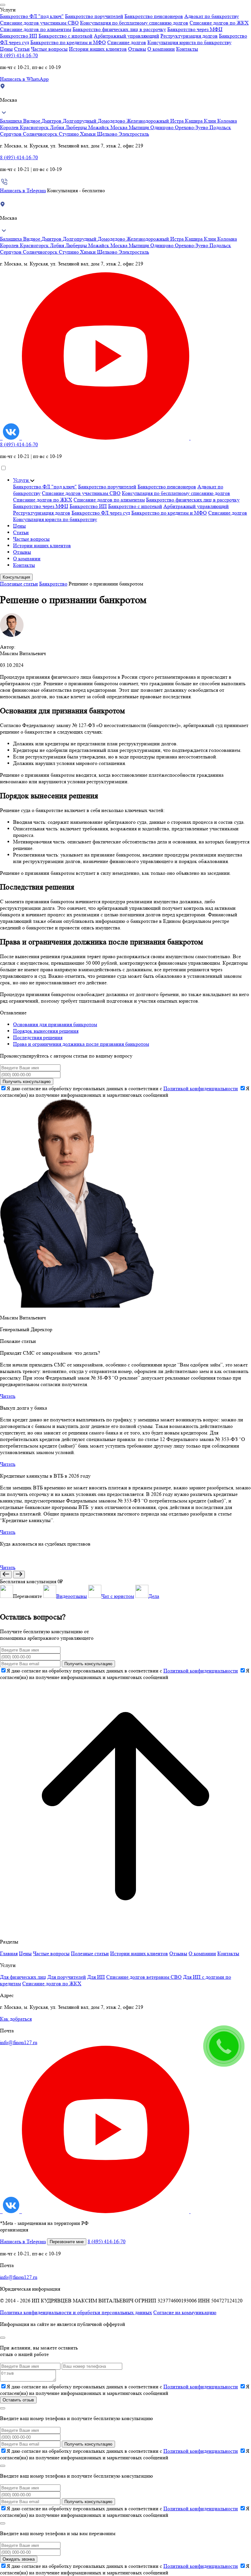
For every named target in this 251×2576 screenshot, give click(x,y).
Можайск (99, 127)
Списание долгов (127, 42)
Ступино (69, 134)
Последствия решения (38, 1037)
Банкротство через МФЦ (195, 29)
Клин (211, 121)
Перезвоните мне (67, 2242)
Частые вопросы (49, 49)
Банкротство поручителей (94, 16)
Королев (10, 127)
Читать (8, 1396)
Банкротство (53, 584)
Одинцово (163, 127)
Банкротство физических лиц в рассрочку (119, 29)
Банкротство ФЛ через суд (101, 513)
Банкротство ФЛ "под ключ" (32, 16)
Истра (178, 121)
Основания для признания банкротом (55, 1024)
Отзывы (137, 49)
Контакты (187, 49)
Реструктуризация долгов (189, 36)
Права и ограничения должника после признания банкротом (81, 1044)
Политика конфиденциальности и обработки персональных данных (76, 2312)
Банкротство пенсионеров (154, 16)
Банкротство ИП (19, 36)
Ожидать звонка (19, 2559)
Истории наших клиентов (98, 49)
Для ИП (96, 1977)
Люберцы (77, 127)
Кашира (194, 121)
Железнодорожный (148, 121)
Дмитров (52, 121)
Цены (6, 49)
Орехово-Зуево (192, 127)
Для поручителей (67, 1977)
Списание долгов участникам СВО (39, 23)
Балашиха (12, 121)
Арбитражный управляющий (126, 36)
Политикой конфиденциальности (201, 1088)
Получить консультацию (27, 1082)
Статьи (22, 49)
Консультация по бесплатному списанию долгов (134, 23)
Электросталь (134, 134)
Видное (32, 121)
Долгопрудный (80, 121)
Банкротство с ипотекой (66, 36)
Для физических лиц (23, 1977)
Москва (120, 127)
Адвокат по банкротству (212, 16)
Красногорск (35, 127)
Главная (9, 1953)
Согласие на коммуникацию (185, 2312)
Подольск (220, 127)
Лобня (58, 127)
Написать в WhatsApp (24, 79)
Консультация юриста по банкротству (189, 42)
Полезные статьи (19, 584)
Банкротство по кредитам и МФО (68, 42)
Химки (89, 134)
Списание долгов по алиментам (36, 29)
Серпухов (11, 134)
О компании (161, 49)
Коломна (227, 121)
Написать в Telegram (23, 190)
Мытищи (140, 127)
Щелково (108, 134)
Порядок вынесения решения (46, 1031)
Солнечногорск (41, 134)
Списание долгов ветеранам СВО (144, 1977)
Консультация (16, 577)
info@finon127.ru (19, 2042)
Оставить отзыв (18, 2400)
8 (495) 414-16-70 (19, 55)
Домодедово (112, 121)
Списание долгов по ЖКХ (219, 23)
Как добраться (16, 2019)
